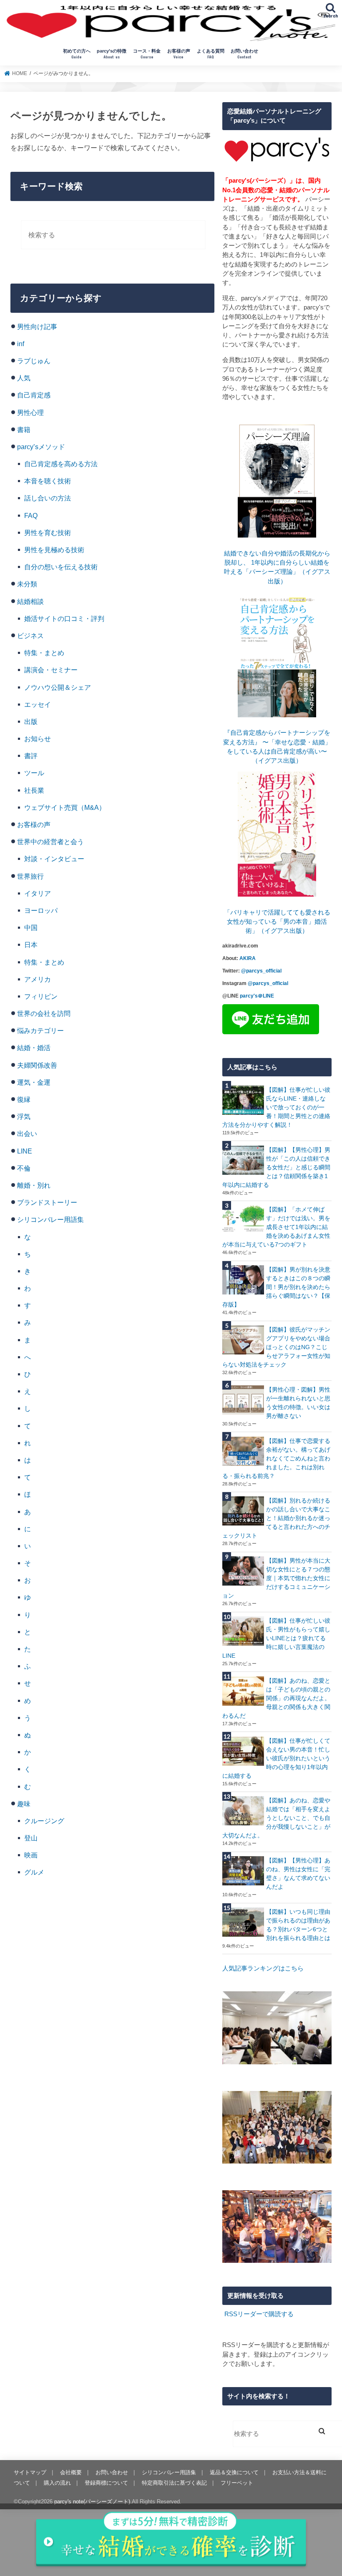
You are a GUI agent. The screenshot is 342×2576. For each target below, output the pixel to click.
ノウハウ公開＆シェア (58, 687)
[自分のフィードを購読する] (223, 2314)
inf (21, 344)
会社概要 (71, 2472)
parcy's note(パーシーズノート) (92, 2502)
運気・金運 (34, 1082)
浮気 (24, 1116)
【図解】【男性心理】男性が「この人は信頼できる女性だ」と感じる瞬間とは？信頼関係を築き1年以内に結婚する (276, 1167)
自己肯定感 (34, 395)
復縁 (24, 1099)
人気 (24, 378)
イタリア (38, 893)
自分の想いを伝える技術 (61, 567)
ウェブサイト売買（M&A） (65, 807)
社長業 (34, 790)
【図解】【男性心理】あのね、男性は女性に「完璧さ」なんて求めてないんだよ (298, 1874)
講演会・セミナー (51, 670)
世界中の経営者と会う (50, 842)
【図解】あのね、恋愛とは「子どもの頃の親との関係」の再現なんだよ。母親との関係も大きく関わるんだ (276, 1698)
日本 (31, 945)
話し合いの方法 (48, 498)
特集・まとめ (44, 653)
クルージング (44, 1821)
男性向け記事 (37, 327)
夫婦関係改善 (37, 1065)
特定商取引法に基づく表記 (174, 2483)
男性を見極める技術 (54, 550)
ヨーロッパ (41, 910)
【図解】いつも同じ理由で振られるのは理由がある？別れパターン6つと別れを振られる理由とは (298, 1925)
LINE (25, 1151)
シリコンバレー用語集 (50, 1219)
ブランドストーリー (47, 1202)
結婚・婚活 (34, 1048)
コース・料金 (147, 54)
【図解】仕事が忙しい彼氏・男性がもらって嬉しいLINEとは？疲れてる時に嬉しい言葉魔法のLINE (276, 1638)
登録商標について (106, 2483)
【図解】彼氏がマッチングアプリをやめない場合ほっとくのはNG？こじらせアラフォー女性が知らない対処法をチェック (276, 1347)
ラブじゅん (34, 361)
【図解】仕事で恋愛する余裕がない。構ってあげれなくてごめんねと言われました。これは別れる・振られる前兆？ (276, 1458)
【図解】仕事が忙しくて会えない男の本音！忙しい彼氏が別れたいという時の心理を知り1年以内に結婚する (276, 1758)
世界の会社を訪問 (44, 1013)
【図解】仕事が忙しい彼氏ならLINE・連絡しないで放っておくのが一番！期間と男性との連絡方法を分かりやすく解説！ (276, 1107)
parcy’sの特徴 (112, 54)
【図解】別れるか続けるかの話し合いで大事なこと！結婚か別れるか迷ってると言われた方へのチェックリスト (276, 1518)
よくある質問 (211, 54)
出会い (27, 1133)
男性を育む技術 (48, 533)
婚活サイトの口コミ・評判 (64, 618)
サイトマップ (30, 2472)
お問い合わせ (244, 54)
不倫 (24, 1168)
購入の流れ (57, 2483)
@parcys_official (261, 971)
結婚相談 (30, 601)
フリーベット (237, 2483)
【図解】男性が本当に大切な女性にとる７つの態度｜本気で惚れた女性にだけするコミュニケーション (276, 1578)
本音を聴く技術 (48, 481)
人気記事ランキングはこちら (263, 1968)
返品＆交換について (234, 2472)
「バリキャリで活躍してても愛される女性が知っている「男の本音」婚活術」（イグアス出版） (277, 922)
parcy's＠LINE (257, 996)
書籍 (24, 430)
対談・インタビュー (54, 859)
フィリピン (41, 996)
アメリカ (38, 979)
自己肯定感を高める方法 (61, 464)
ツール (34, 773)
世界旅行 (30, 876)
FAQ (31, 515)
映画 (31, 1855)
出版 (31, 721)
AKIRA (248, 958)
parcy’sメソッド (41, 447)
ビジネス (30, 636)
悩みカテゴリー (40, 1030)
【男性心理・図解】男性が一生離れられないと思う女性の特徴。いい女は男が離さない (298, 1403)
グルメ (34, 1872)
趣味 (24, 1804)
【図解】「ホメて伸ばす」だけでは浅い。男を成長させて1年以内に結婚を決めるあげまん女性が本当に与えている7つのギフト (276, 1227)
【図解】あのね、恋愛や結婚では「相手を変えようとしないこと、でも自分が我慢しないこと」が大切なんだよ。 (276, 1818)
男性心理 (30, 412)
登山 (31, 1838)
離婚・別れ (34, 1185)
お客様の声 (179, 54)
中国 (31, 927)
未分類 (27, 584)
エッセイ (38, 704)
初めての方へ (77, 54)
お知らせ (38, 739)
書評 (31, 756)
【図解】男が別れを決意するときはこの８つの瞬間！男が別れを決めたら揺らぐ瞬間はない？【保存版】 (276, 1287)
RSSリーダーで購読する (259, 2314)
